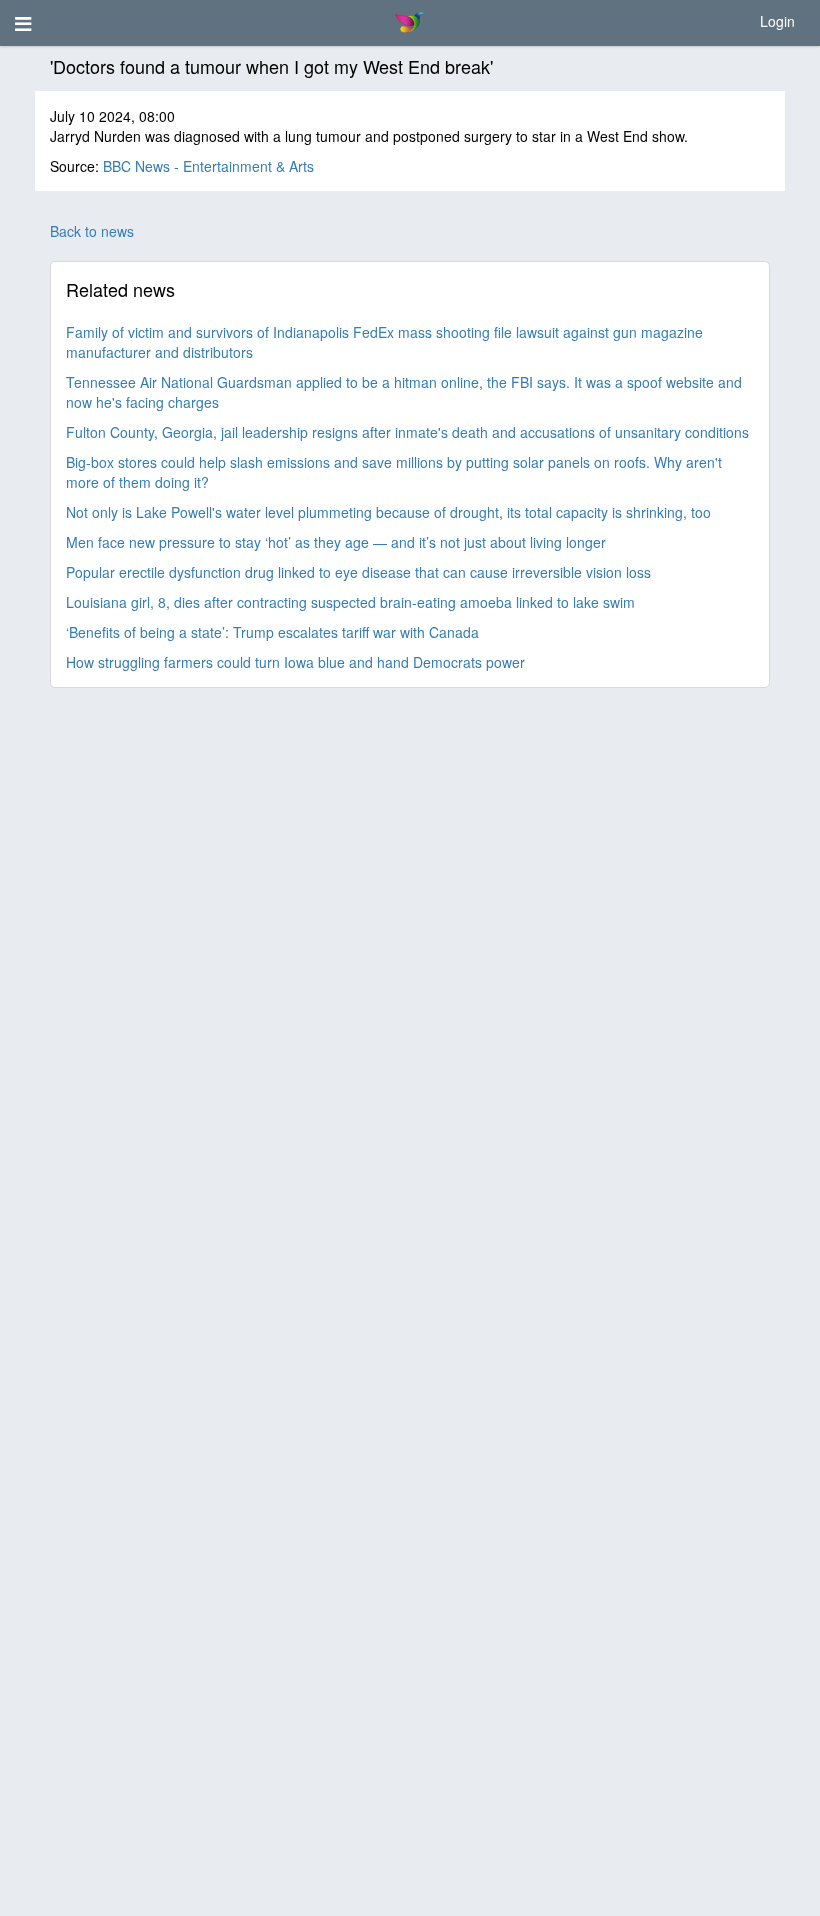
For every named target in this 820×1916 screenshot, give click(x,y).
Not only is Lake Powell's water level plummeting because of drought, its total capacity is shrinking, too (388, 512)
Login (777, 21)
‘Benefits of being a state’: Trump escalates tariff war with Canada (272, 632)
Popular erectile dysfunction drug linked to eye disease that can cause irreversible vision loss (358, 572)
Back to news (92, 231)
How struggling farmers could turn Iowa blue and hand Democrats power (295, 662)
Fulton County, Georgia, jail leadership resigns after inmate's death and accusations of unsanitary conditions (407, 432)
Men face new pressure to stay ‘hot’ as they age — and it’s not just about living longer (336, 542)
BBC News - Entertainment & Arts (208, 166)
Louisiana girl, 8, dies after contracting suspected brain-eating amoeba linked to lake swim (350, 602)
